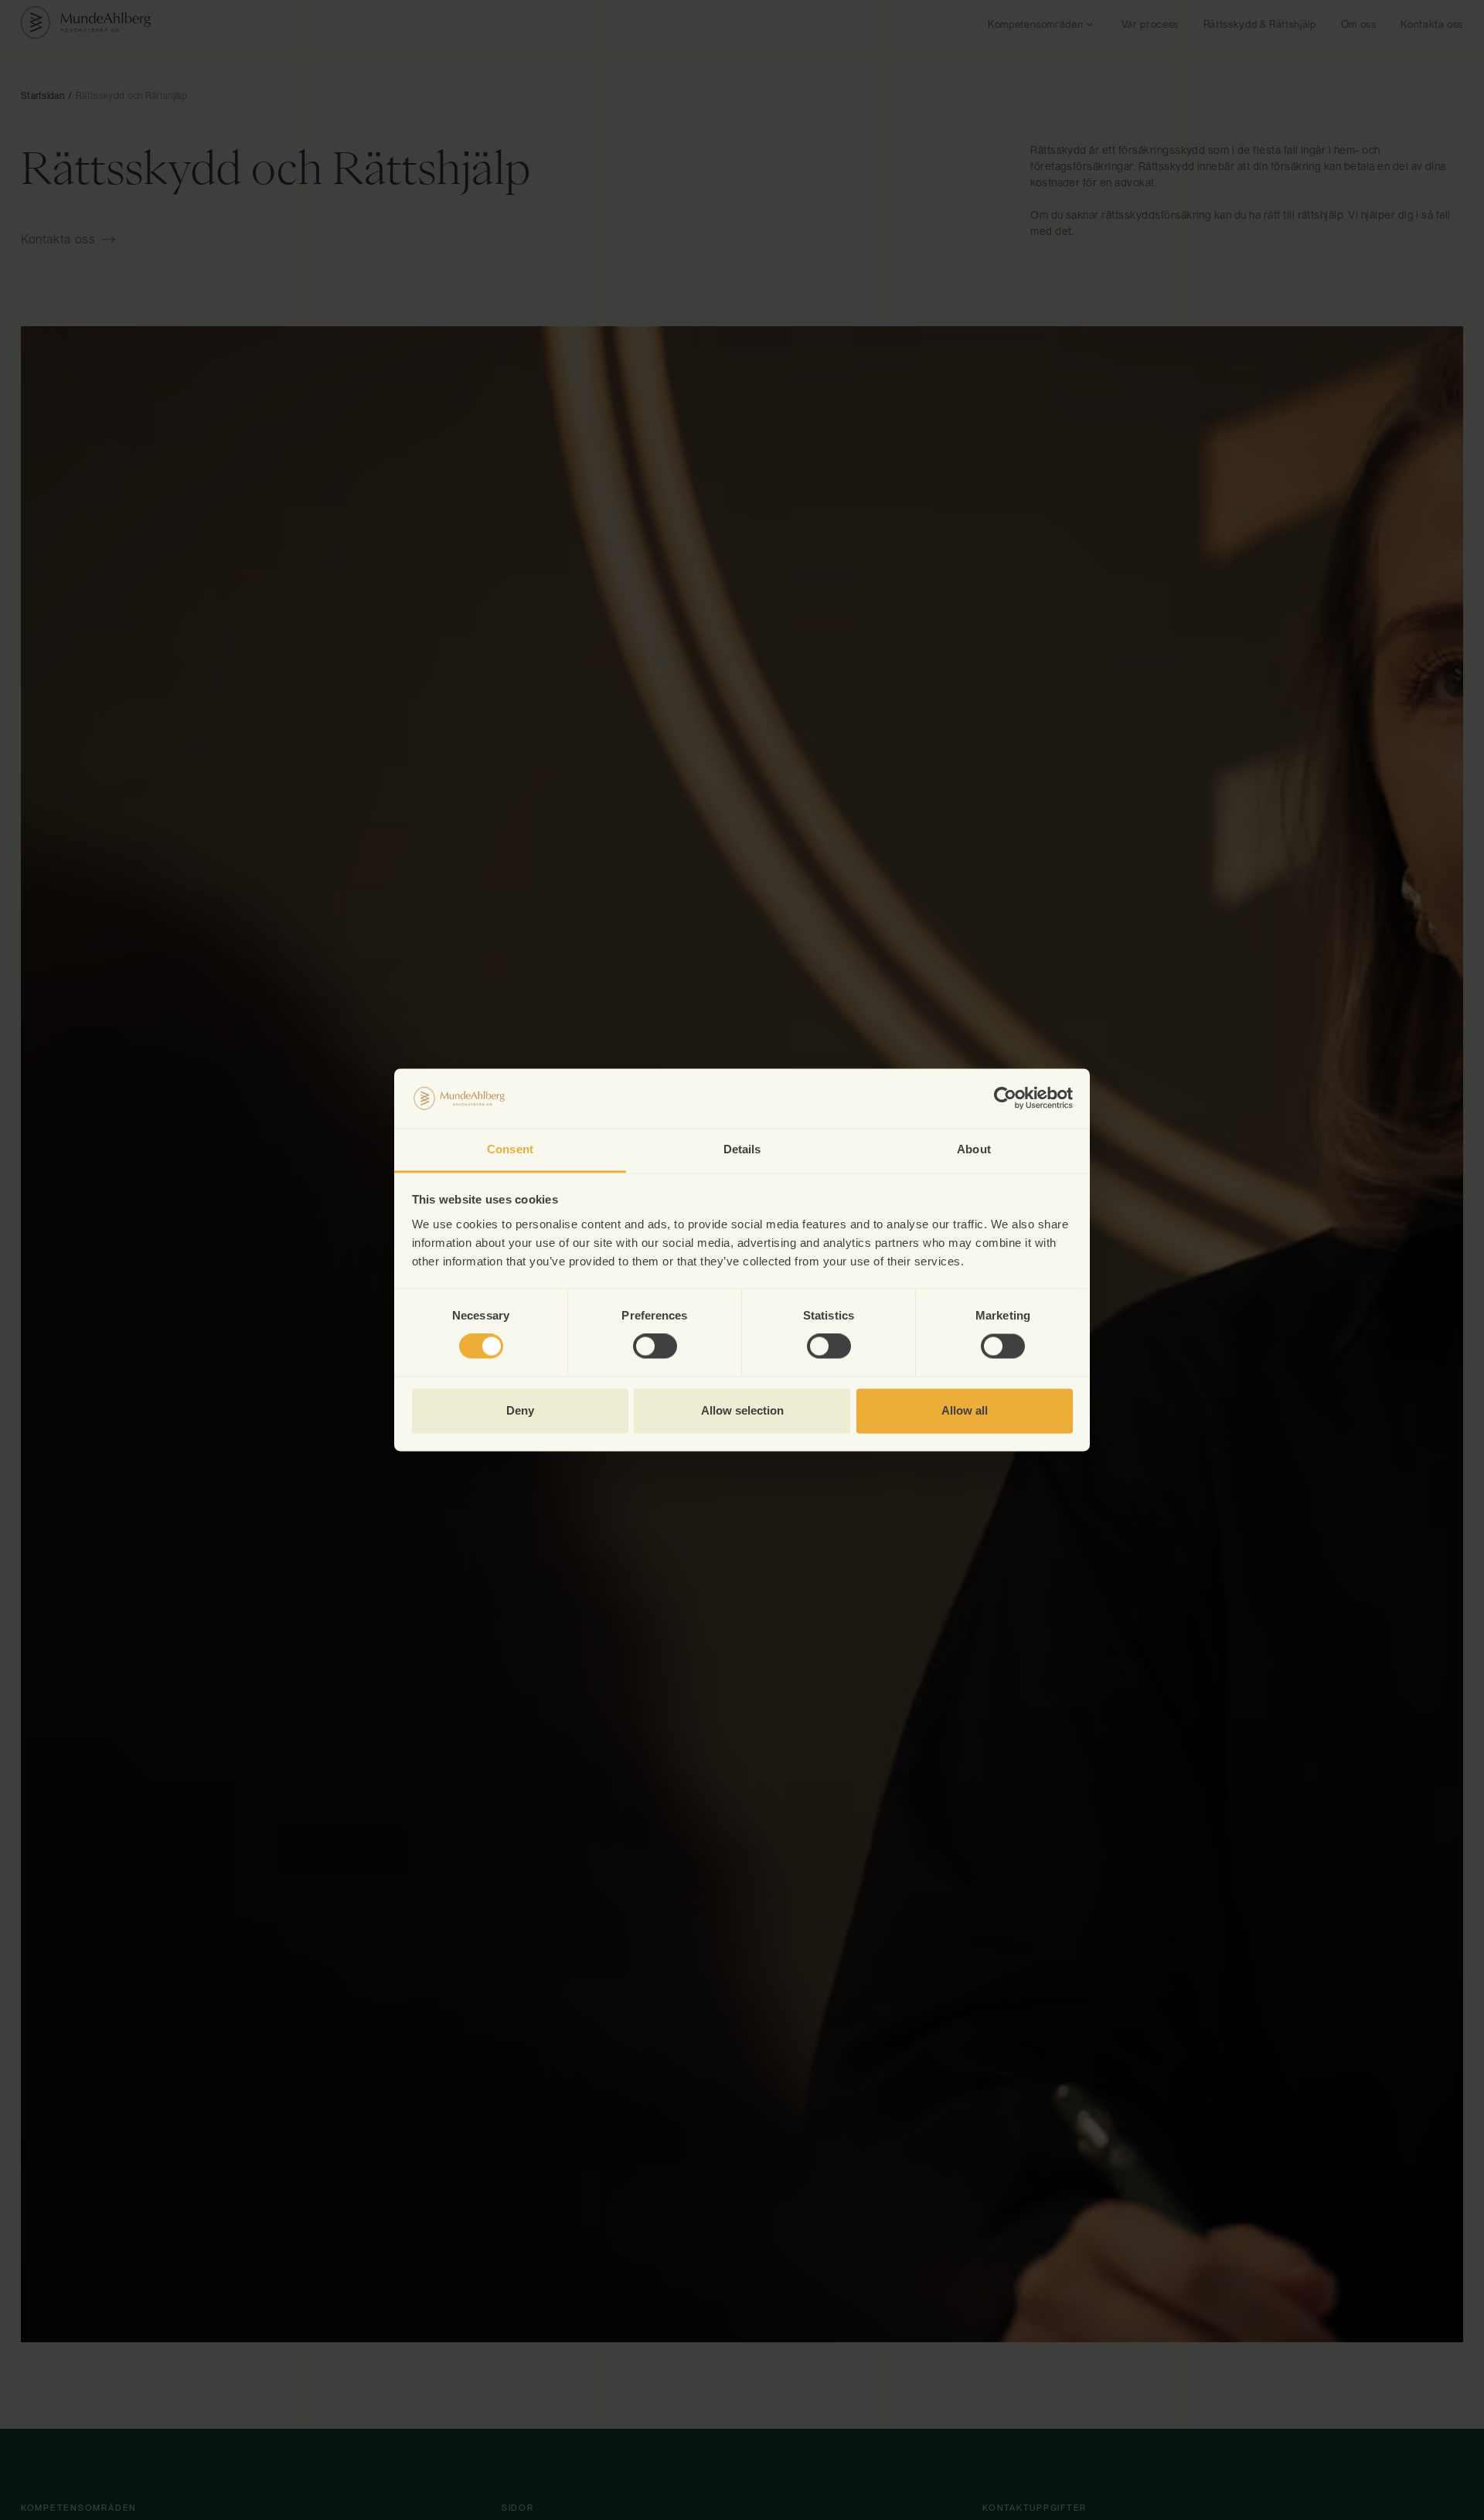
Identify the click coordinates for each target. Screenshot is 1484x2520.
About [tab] (974, 1149)
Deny (520, 1410)
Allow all (965, 1410)
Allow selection (742, 1410)
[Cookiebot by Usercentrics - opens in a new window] (1005, 1098)
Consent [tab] (510, 1149)
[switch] (655, 1347)
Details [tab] (742, 1149)
